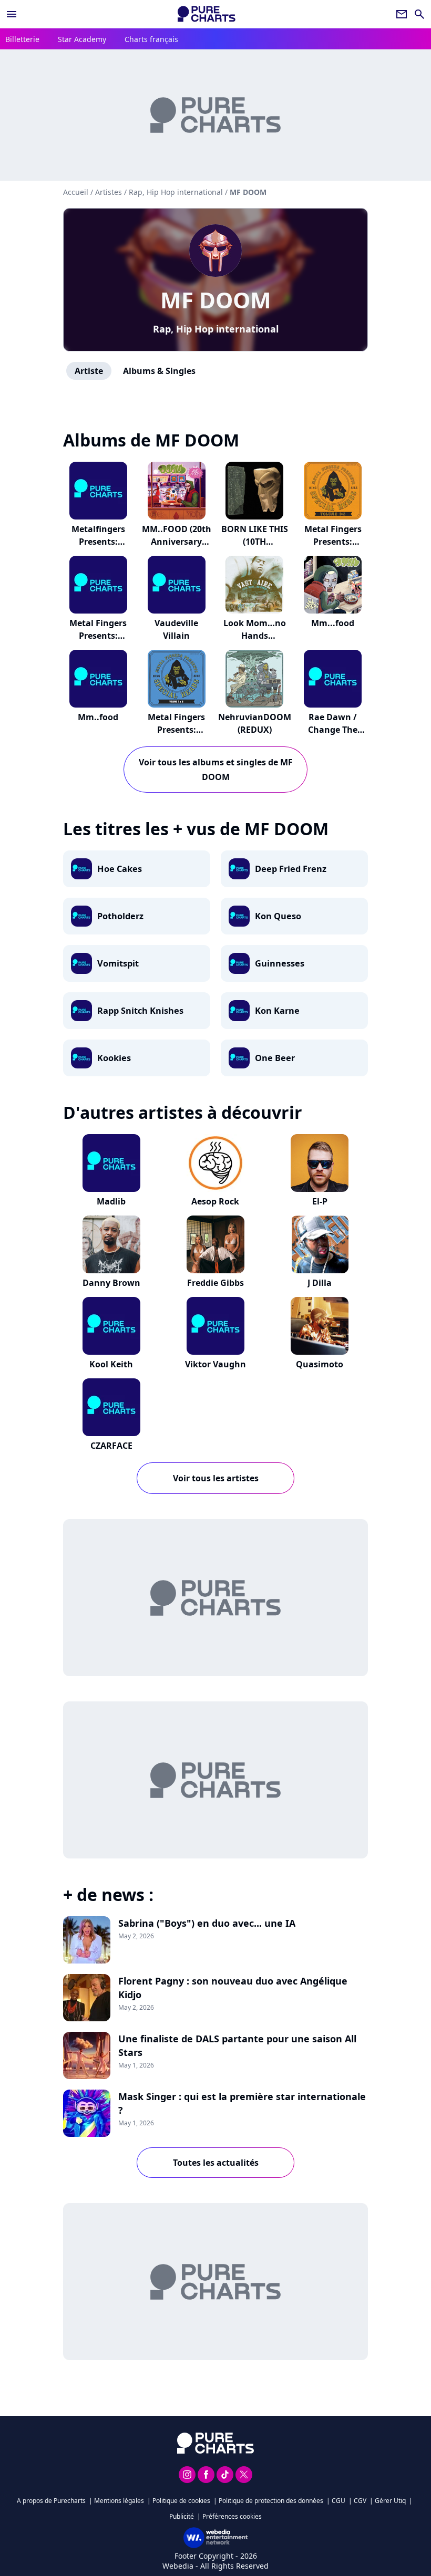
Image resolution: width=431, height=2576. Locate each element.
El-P (320, 1201)
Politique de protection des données (271, 2501)
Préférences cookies (232, 2516)
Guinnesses (280, 963)
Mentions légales (119, 2501)
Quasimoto (320, 1364)
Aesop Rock (215, 1201)
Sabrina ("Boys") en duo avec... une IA (207, 1923)
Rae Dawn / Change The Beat (333, 730)
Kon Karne (277, 1011)
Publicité (182, 2516)
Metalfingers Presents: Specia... (98, 542)
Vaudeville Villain (176, 629)
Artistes (109, 192)
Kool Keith (111, 1364)
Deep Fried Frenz (291, 869)
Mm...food (333, 623)
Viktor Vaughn (215, 1364)
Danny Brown (111, 1283)
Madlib (111, 1201)
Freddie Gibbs (215, 1283)
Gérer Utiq (390, 2501)
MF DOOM (216, 300)
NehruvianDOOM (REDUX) (255, 723)
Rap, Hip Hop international (216, 329)
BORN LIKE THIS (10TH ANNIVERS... (255, 542)
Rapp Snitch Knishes (140, 1011)
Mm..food (98, 717)
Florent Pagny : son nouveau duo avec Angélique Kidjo (233, 1988)
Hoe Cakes (120, 869)
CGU (338, 2501)
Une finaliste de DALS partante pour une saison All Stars (237, 2045)
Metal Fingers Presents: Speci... (333, 542)
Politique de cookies (181, 2501)
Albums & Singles (159, 371)
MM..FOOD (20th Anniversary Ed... (177, 542)
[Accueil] (207, 14)
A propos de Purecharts (51, 2501)
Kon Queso (278, 916)
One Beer (275, 1058)
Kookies (114, 1058)
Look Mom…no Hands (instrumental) (255, 636)
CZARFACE (111, 1446)
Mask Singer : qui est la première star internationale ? (242, 2103)
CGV (360, 2501)
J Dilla (320, 1283)
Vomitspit (118, 963)
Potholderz (120, 916)
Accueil (76, 192)
